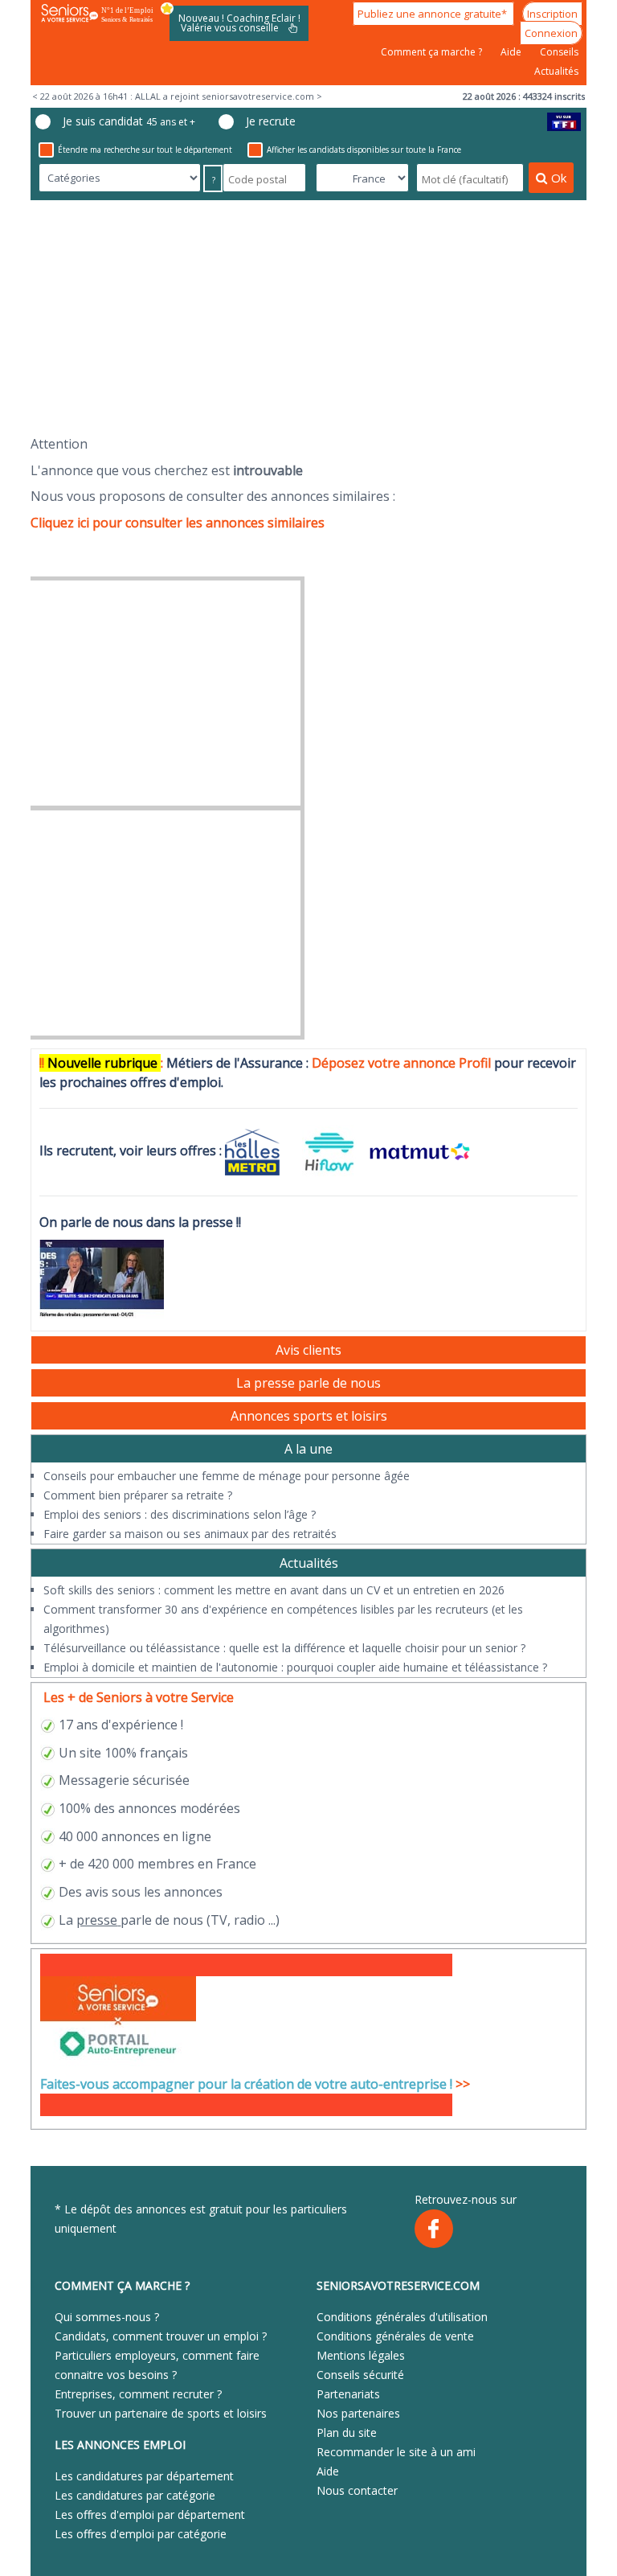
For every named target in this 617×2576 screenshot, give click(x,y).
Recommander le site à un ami (396, 2452)
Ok (559, 178)
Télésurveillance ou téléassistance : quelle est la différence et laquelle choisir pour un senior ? (284, 1648)
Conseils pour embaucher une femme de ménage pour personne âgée (227, 1476)
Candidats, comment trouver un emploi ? (161, 2336)
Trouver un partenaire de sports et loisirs (161, 2413)
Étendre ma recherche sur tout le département (145, 150)
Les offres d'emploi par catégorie (141, 2534)
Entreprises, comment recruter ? (138, 2394)
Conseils (559, 52)
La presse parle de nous (308, 1383)
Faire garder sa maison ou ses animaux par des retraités (190, 1534)
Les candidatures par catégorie (135, 2495)
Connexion (551, 33)
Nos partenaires (358, 2413)
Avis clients (308, 1350)
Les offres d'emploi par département (150, 2514)
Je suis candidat (129, 121)
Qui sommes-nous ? (107, 2317)
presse (97, 1920)
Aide (512, 52)
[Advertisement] (308, 318)
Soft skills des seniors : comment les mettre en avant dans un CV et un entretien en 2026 (274, 1590)
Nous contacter (357, 2490)
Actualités (556, 71)
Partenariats (348, 2394)
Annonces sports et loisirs (309, 1416)
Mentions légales (361, 2355)
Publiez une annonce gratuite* (433, 14)
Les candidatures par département (144, 2476)
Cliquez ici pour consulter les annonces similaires (178, 523)
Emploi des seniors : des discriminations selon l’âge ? (180, 1514)
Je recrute (271, 121)
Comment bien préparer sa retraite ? (138, 1495)
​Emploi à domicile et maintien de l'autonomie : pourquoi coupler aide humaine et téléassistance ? (295, 1667)
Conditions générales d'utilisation (402, 2317)
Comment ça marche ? (433, 52)
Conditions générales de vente (395, 2336)
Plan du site (347, 2432)
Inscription (552, 14)
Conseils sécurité (360, 2375)
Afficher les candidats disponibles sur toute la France (364, 150)
